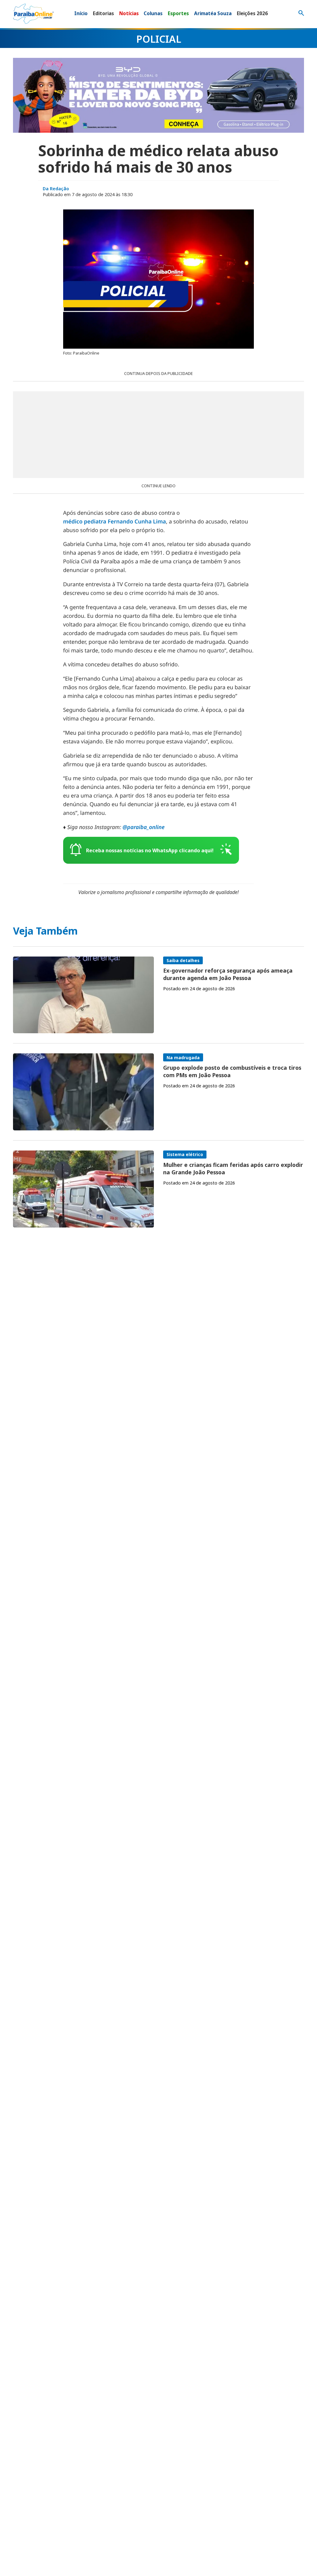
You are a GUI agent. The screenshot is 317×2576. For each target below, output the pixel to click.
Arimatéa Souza (213, 13)
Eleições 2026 (252, 13)
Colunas (153, 13)
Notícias (129, 13)
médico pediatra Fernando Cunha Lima (115, 522)
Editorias (103, 13)
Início (81, 13)
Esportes (178, 13)
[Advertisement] (158, 435)
